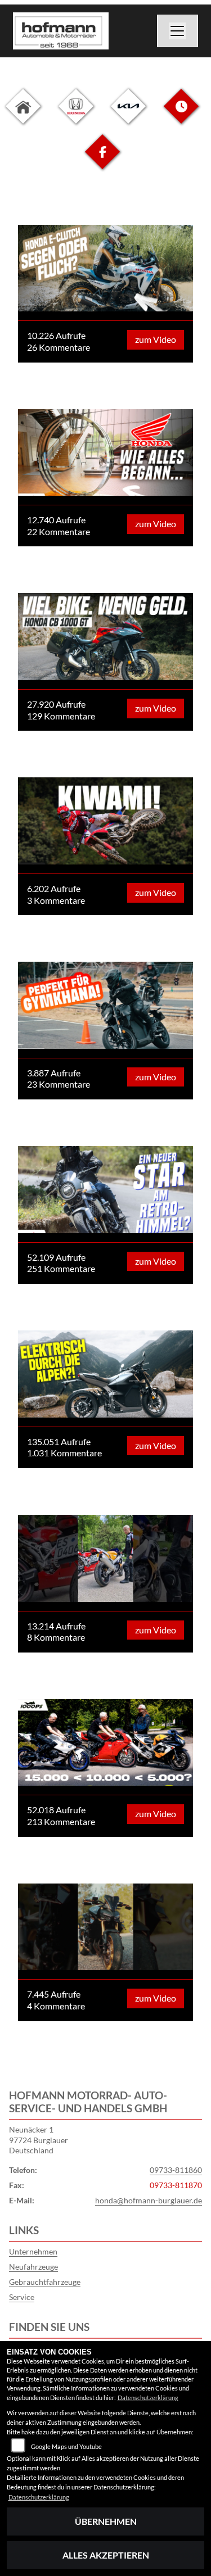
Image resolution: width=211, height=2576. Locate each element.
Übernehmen (106, 2521)
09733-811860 (176, 2170)
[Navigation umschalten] (178, 31)
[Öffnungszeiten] (181, 115)
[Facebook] (102, 160)
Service (22, 2297)
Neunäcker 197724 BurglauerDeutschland (39, 2140)
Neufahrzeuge (33, 2267)
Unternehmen (33, 2251)
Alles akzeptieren (106, 2555)
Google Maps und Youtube (66, 2446)
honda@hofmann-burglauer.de (149, 2200)
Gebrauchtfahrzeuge (45, 2282)
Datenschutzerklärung (148, 2398)
